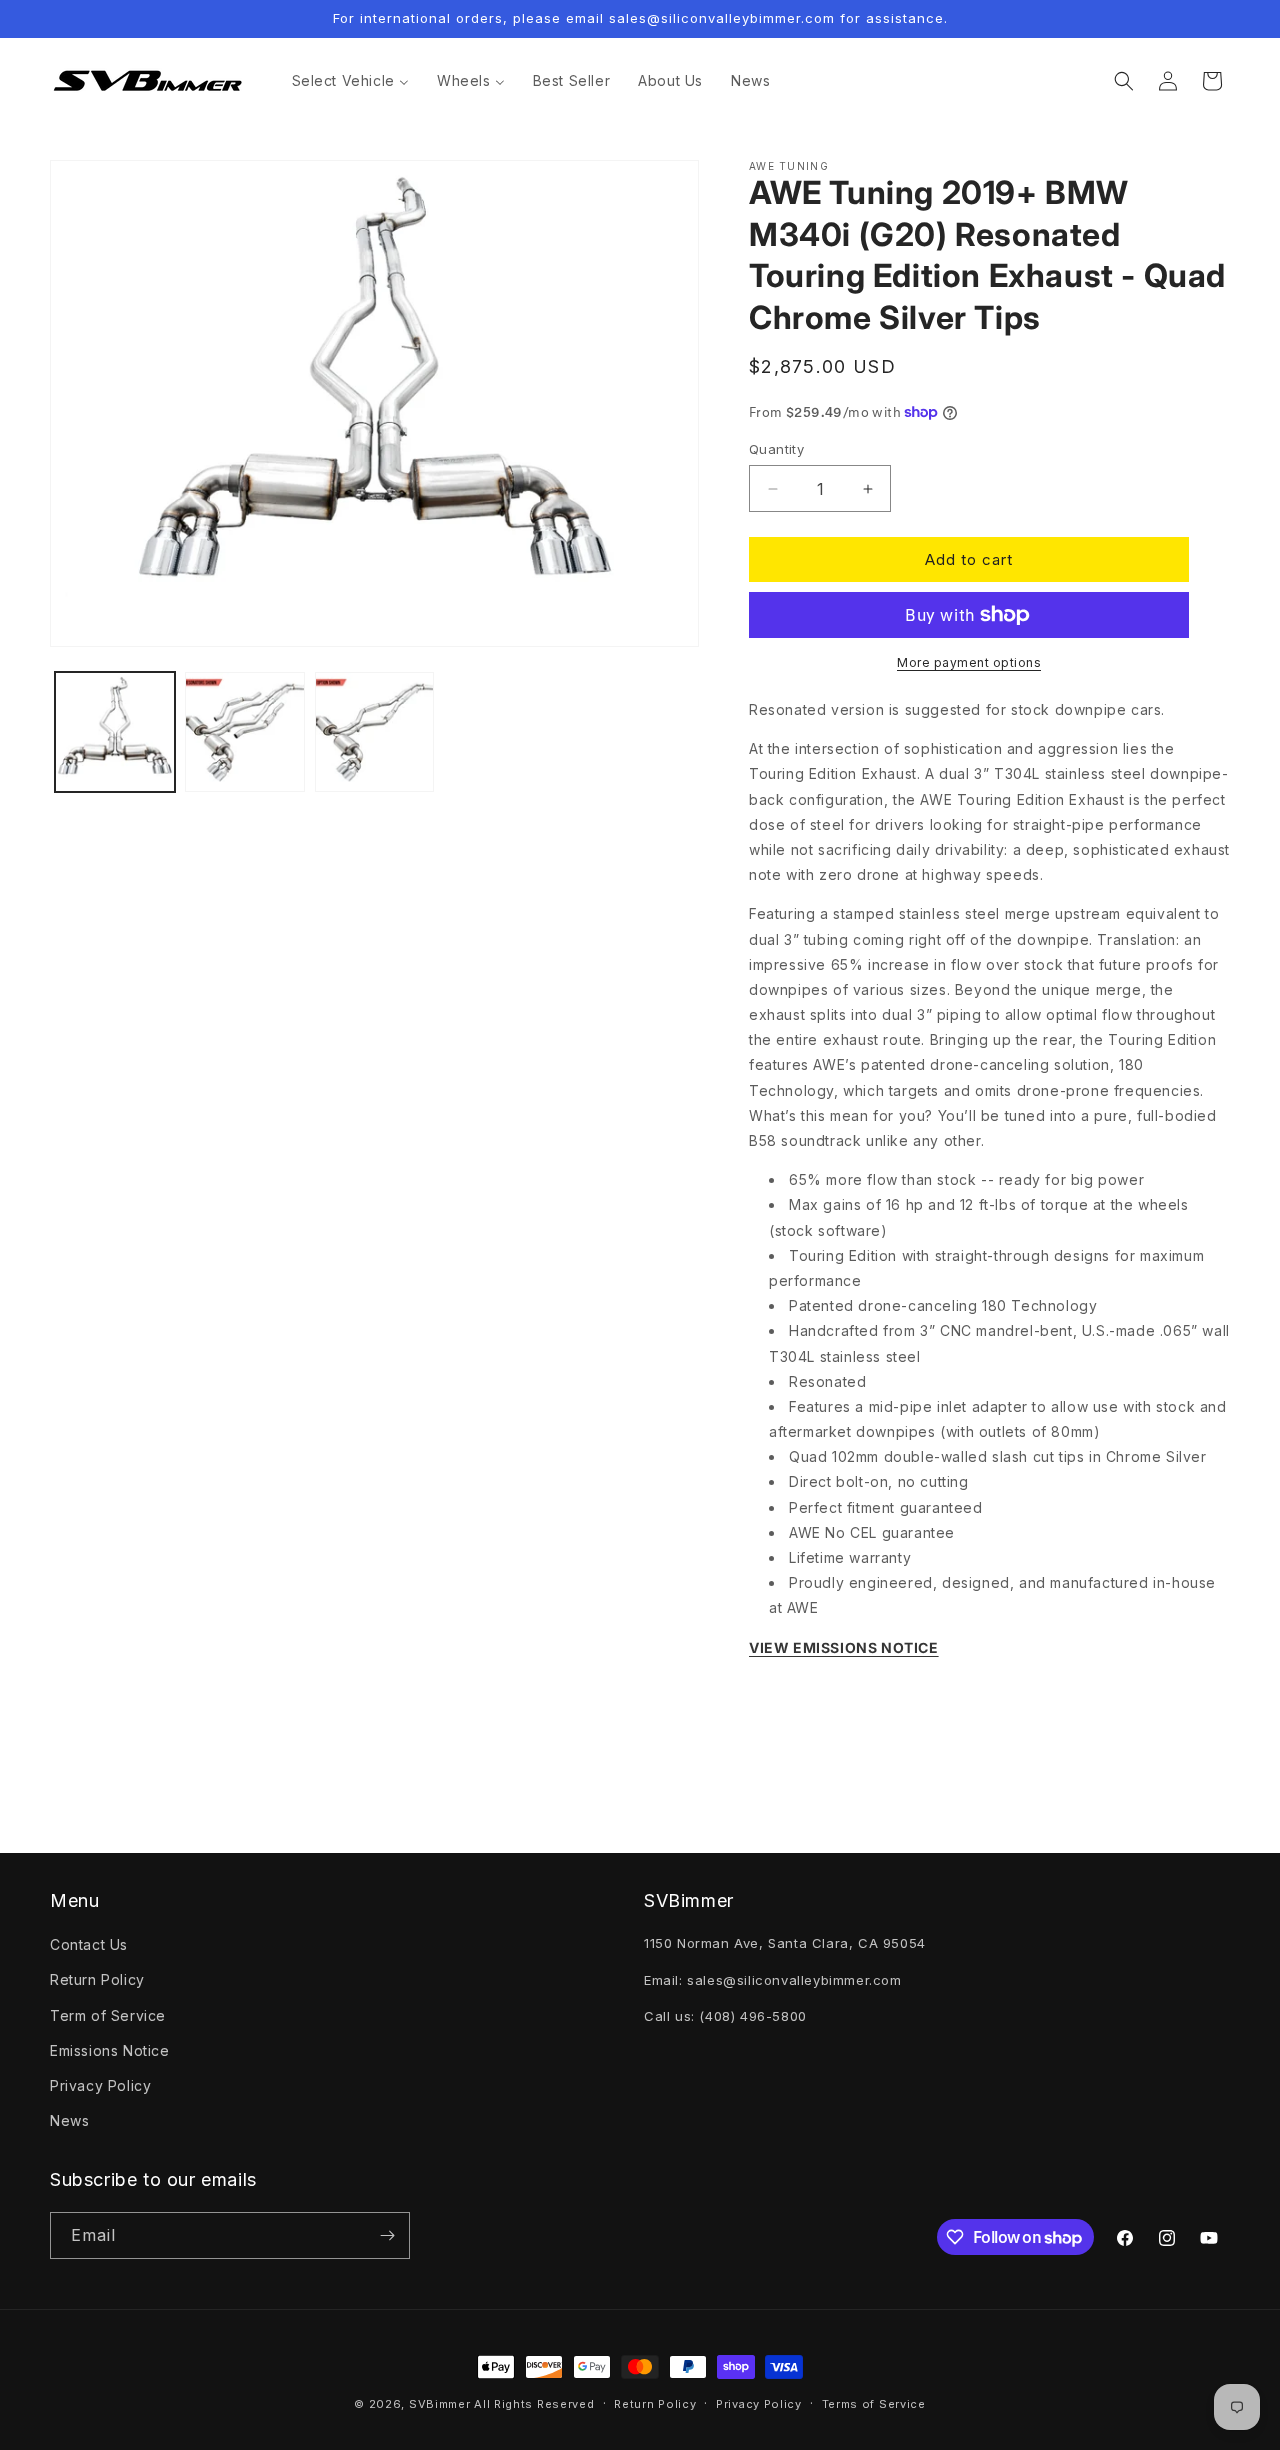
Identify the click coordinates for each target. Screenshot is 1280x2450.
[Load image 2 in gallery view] (245, 732)
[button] (1124, 81)
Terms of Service (874, 2404)
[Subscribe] (387, 2235)
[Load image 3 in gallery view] (375, 732)
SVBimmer (440, 2404)
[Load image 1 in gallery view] (115, 732)
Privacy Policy (100, 2085)
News (69, 2120)
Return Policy (97, 1979)
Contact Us (89, 1944)
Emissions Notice (110, 2050)
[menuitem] (350, 81)
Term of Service (108, 2015)
